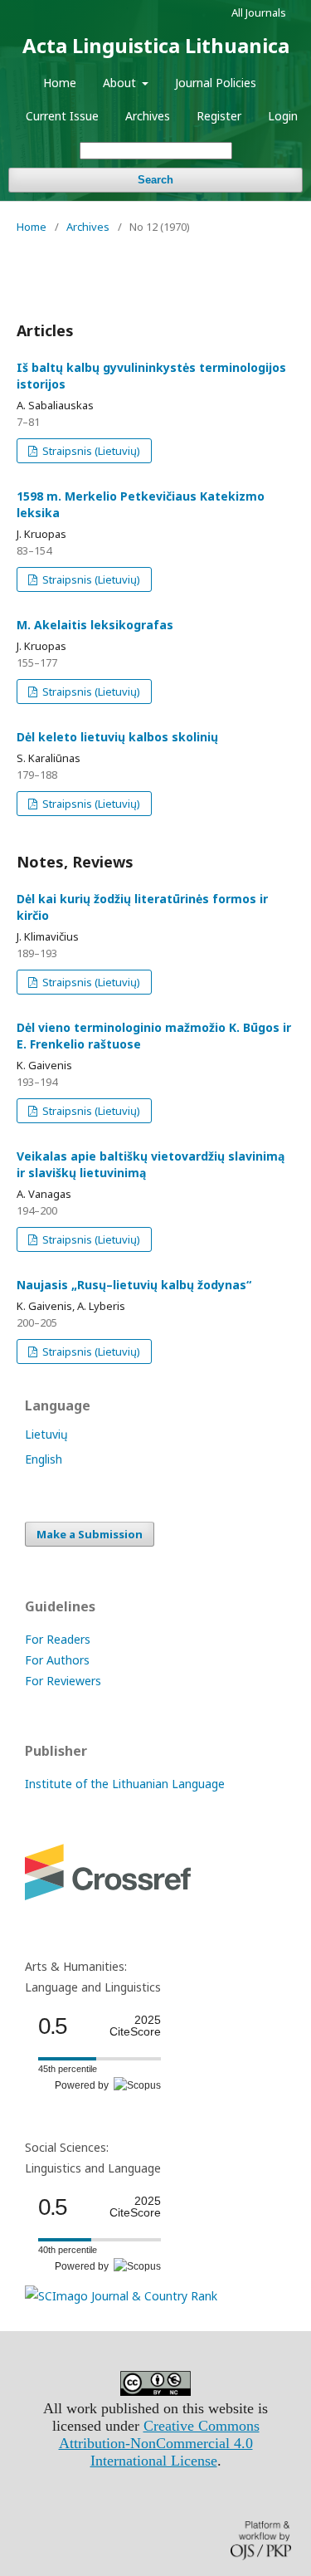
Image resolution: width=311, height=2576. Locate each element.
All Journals (259, 12)
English (44, 1459)
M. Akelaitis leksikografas (95, 625)
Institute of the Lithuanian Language (125, 1784)
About (121, 83)
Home (60, 83)
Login (283, 116)
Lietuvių (46, 1434)
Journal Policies (216, 83)
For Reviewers (63, 1681)
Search (155, 180)
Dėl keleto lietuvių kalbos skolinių (117, 737)
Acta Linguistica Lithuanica (156, 45)
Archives (148, 116)
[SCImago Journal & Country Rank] (121, 2296)
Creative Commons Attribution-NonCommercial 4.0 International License (159, 2443)
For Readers (58, 1639)
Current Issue (62, 116)
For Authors (57, 1660)
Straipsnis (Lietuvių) (90, 451)
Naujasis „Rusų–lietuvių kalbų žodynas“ (134, 1285)
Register (219, 116)
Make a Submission (90, 1534)
